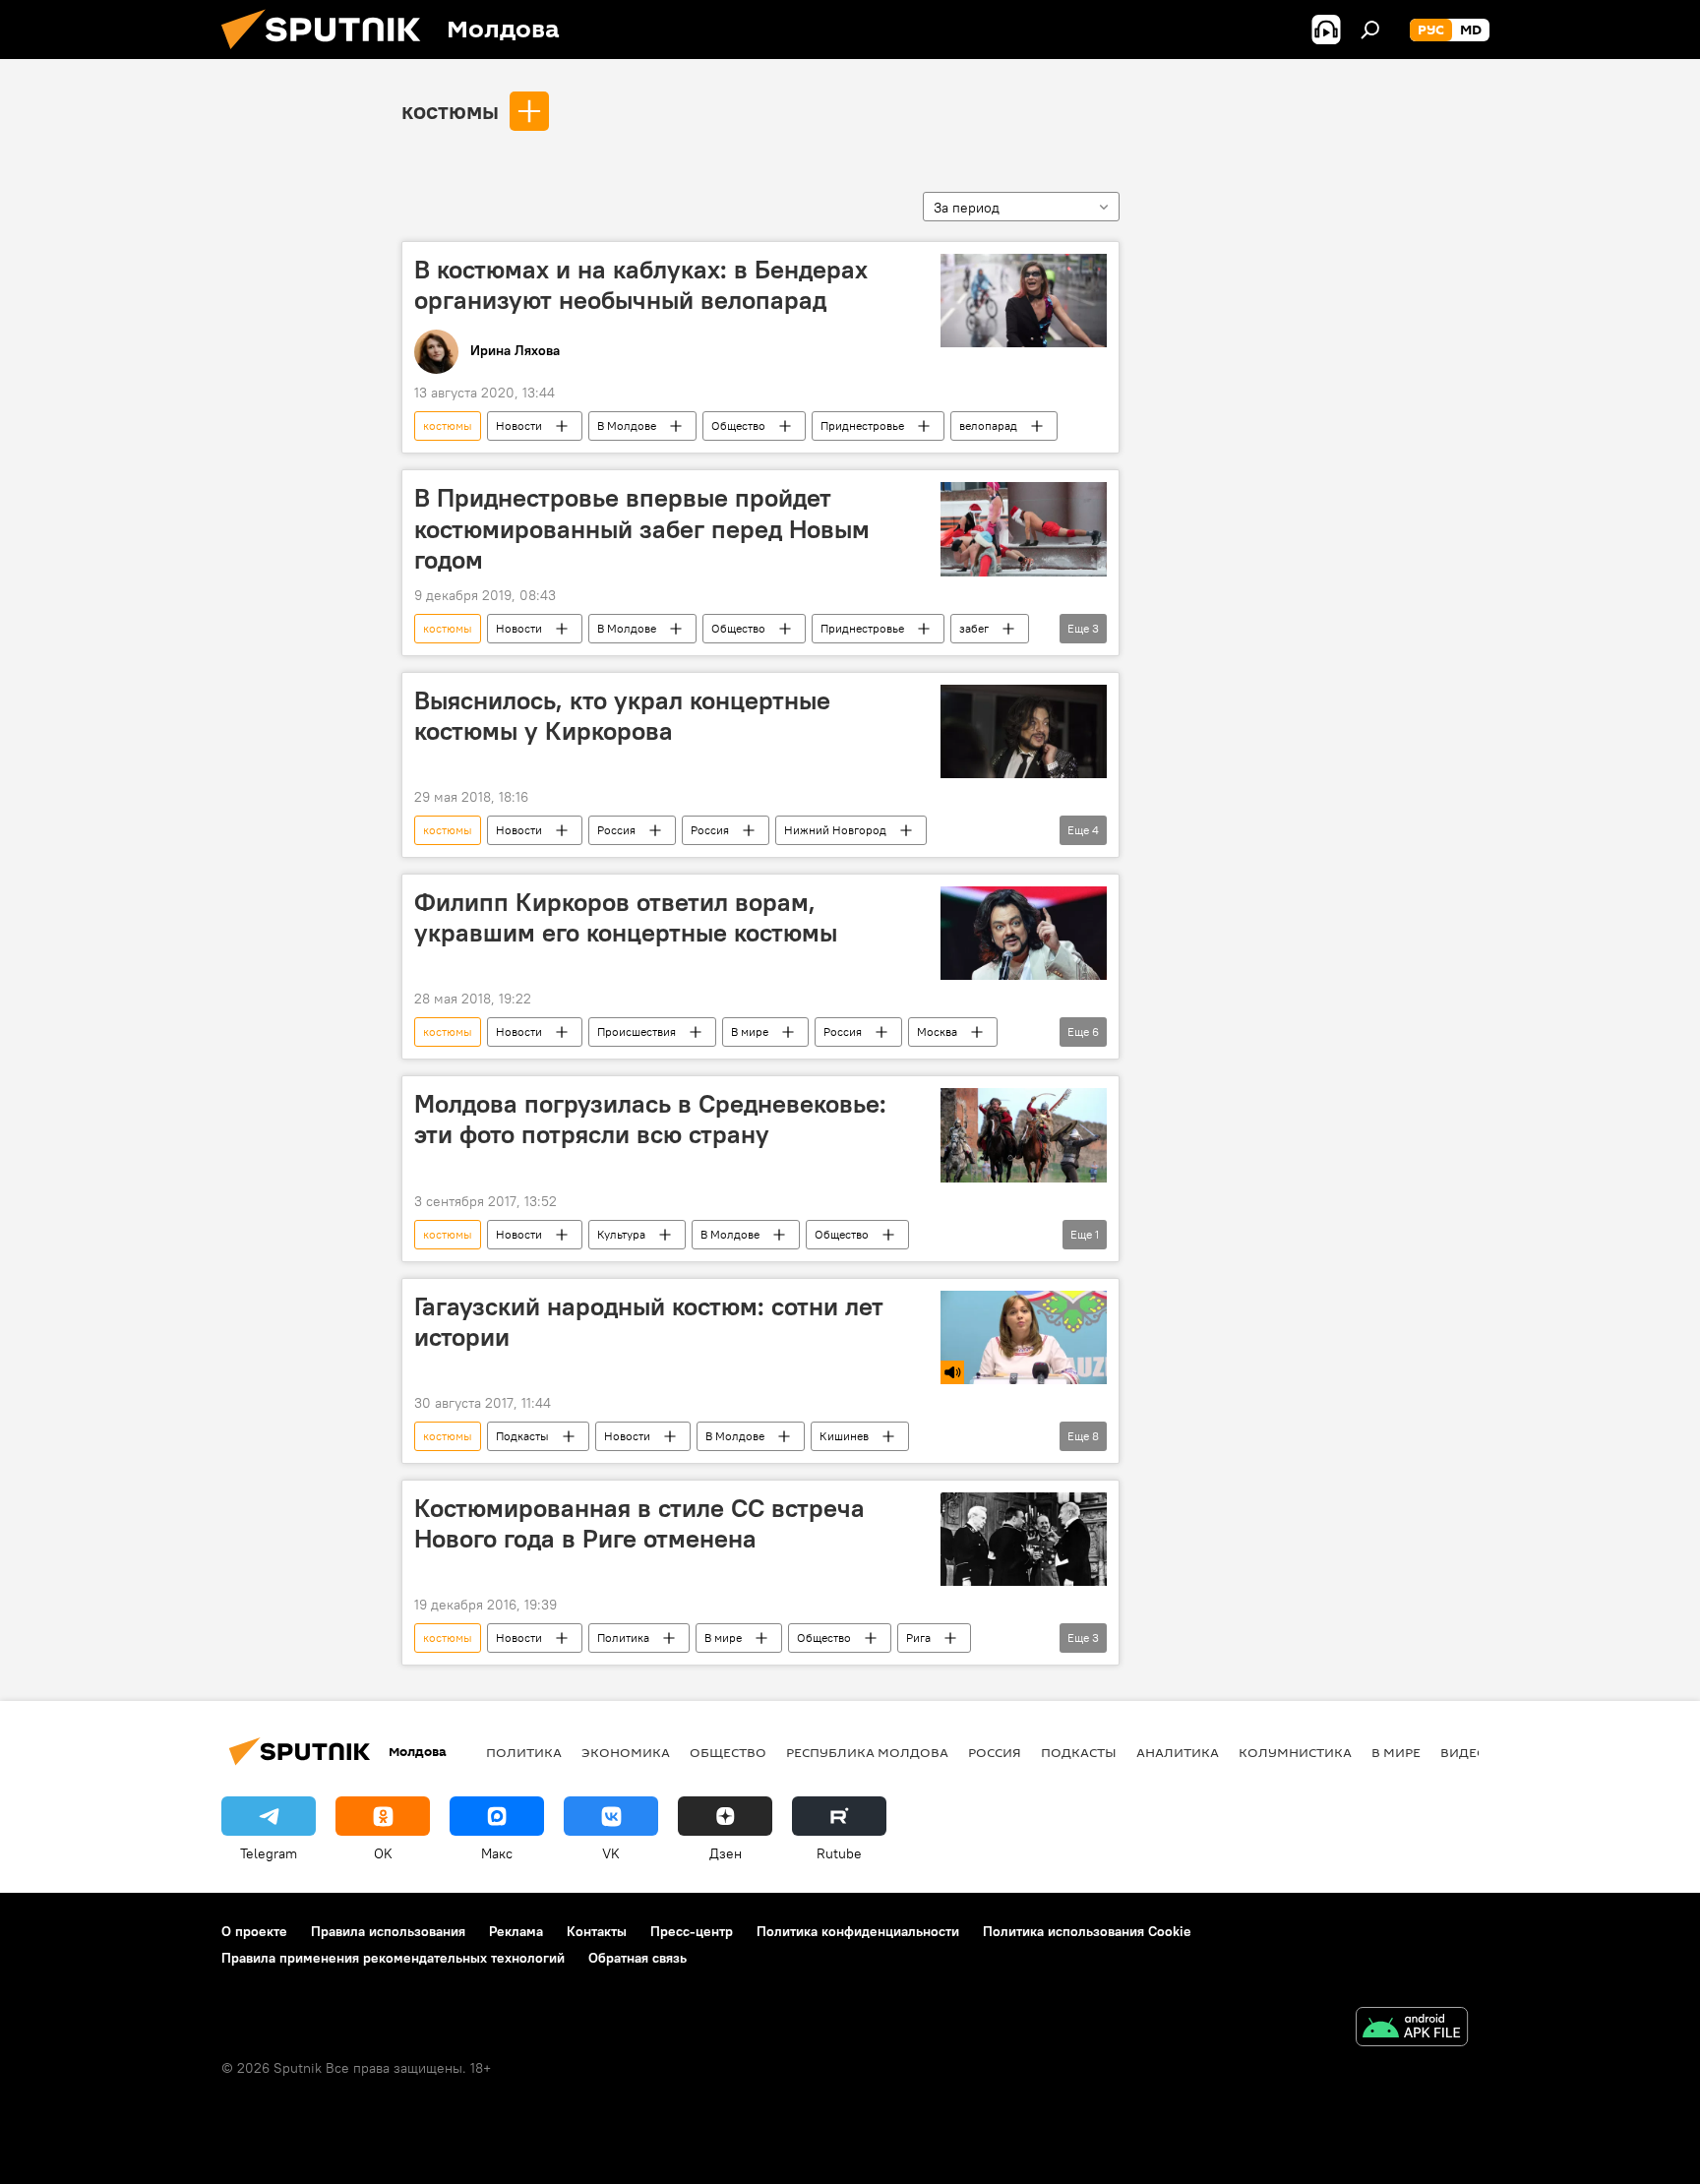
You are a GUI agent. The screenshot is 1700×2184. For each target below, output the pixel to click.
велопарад (988, 425)
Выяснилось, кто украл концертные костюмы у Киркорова (622, 716)
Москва (937, 1031)
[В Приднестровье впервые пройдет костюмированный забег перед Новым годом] (1024, 529)
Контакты (597, 1931)
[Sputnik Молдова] (329, 54)
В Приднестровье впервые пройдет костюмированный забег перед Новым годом (642, 528)
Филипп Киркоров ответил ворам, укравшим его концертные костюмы (626, 917)
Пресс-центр (692, 1931)
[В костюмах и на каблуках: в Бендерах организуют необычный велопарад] (1024, 301)
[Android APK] (1412, 2029)
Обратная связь (637, 1958)
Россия (616, 830)
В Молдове (627, 425)
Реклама (516, 1931)
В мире (750, 1031)
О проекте (254, 1931)
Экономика (626, 1752)
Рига (918, 1638)
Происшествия (637, 1031)
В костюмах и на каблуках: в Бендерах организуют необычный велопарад (641, 285)
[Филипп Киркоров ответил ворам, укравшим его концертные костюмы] (1024, 933)
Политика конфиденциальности (858, 1931)
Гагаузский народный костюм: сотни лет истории (649, 1322)
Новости (519, 425)
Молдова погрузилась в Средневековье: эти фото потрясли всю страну (650, 1119)
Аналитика (1178, 1752)
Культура (621, 1234)
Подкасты (522, 1436)
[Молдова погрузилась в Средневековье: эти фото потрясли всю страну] (1024, 1135)
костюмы (450, 110)
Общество (738, 425)
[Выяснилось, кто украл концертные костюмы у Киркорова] (1024, 731)
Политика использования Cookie (1087, 1931)
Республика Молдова (867, 1752)
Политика (623, 1638)
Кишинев (844, 1436)
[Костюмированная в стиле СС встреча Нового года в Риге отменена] (1024, 1539)
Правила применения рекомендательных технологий (393, 1958)
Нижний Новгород (835, 830)
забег (974, 628)
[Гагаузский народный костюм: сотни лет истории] (1024, 1337)
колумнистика (1295, 1752)
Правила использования (388, 1931)
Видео (1464, 1752)
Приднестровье (862, 425)
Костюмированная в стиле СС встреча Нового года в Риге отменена (639, 1523)
